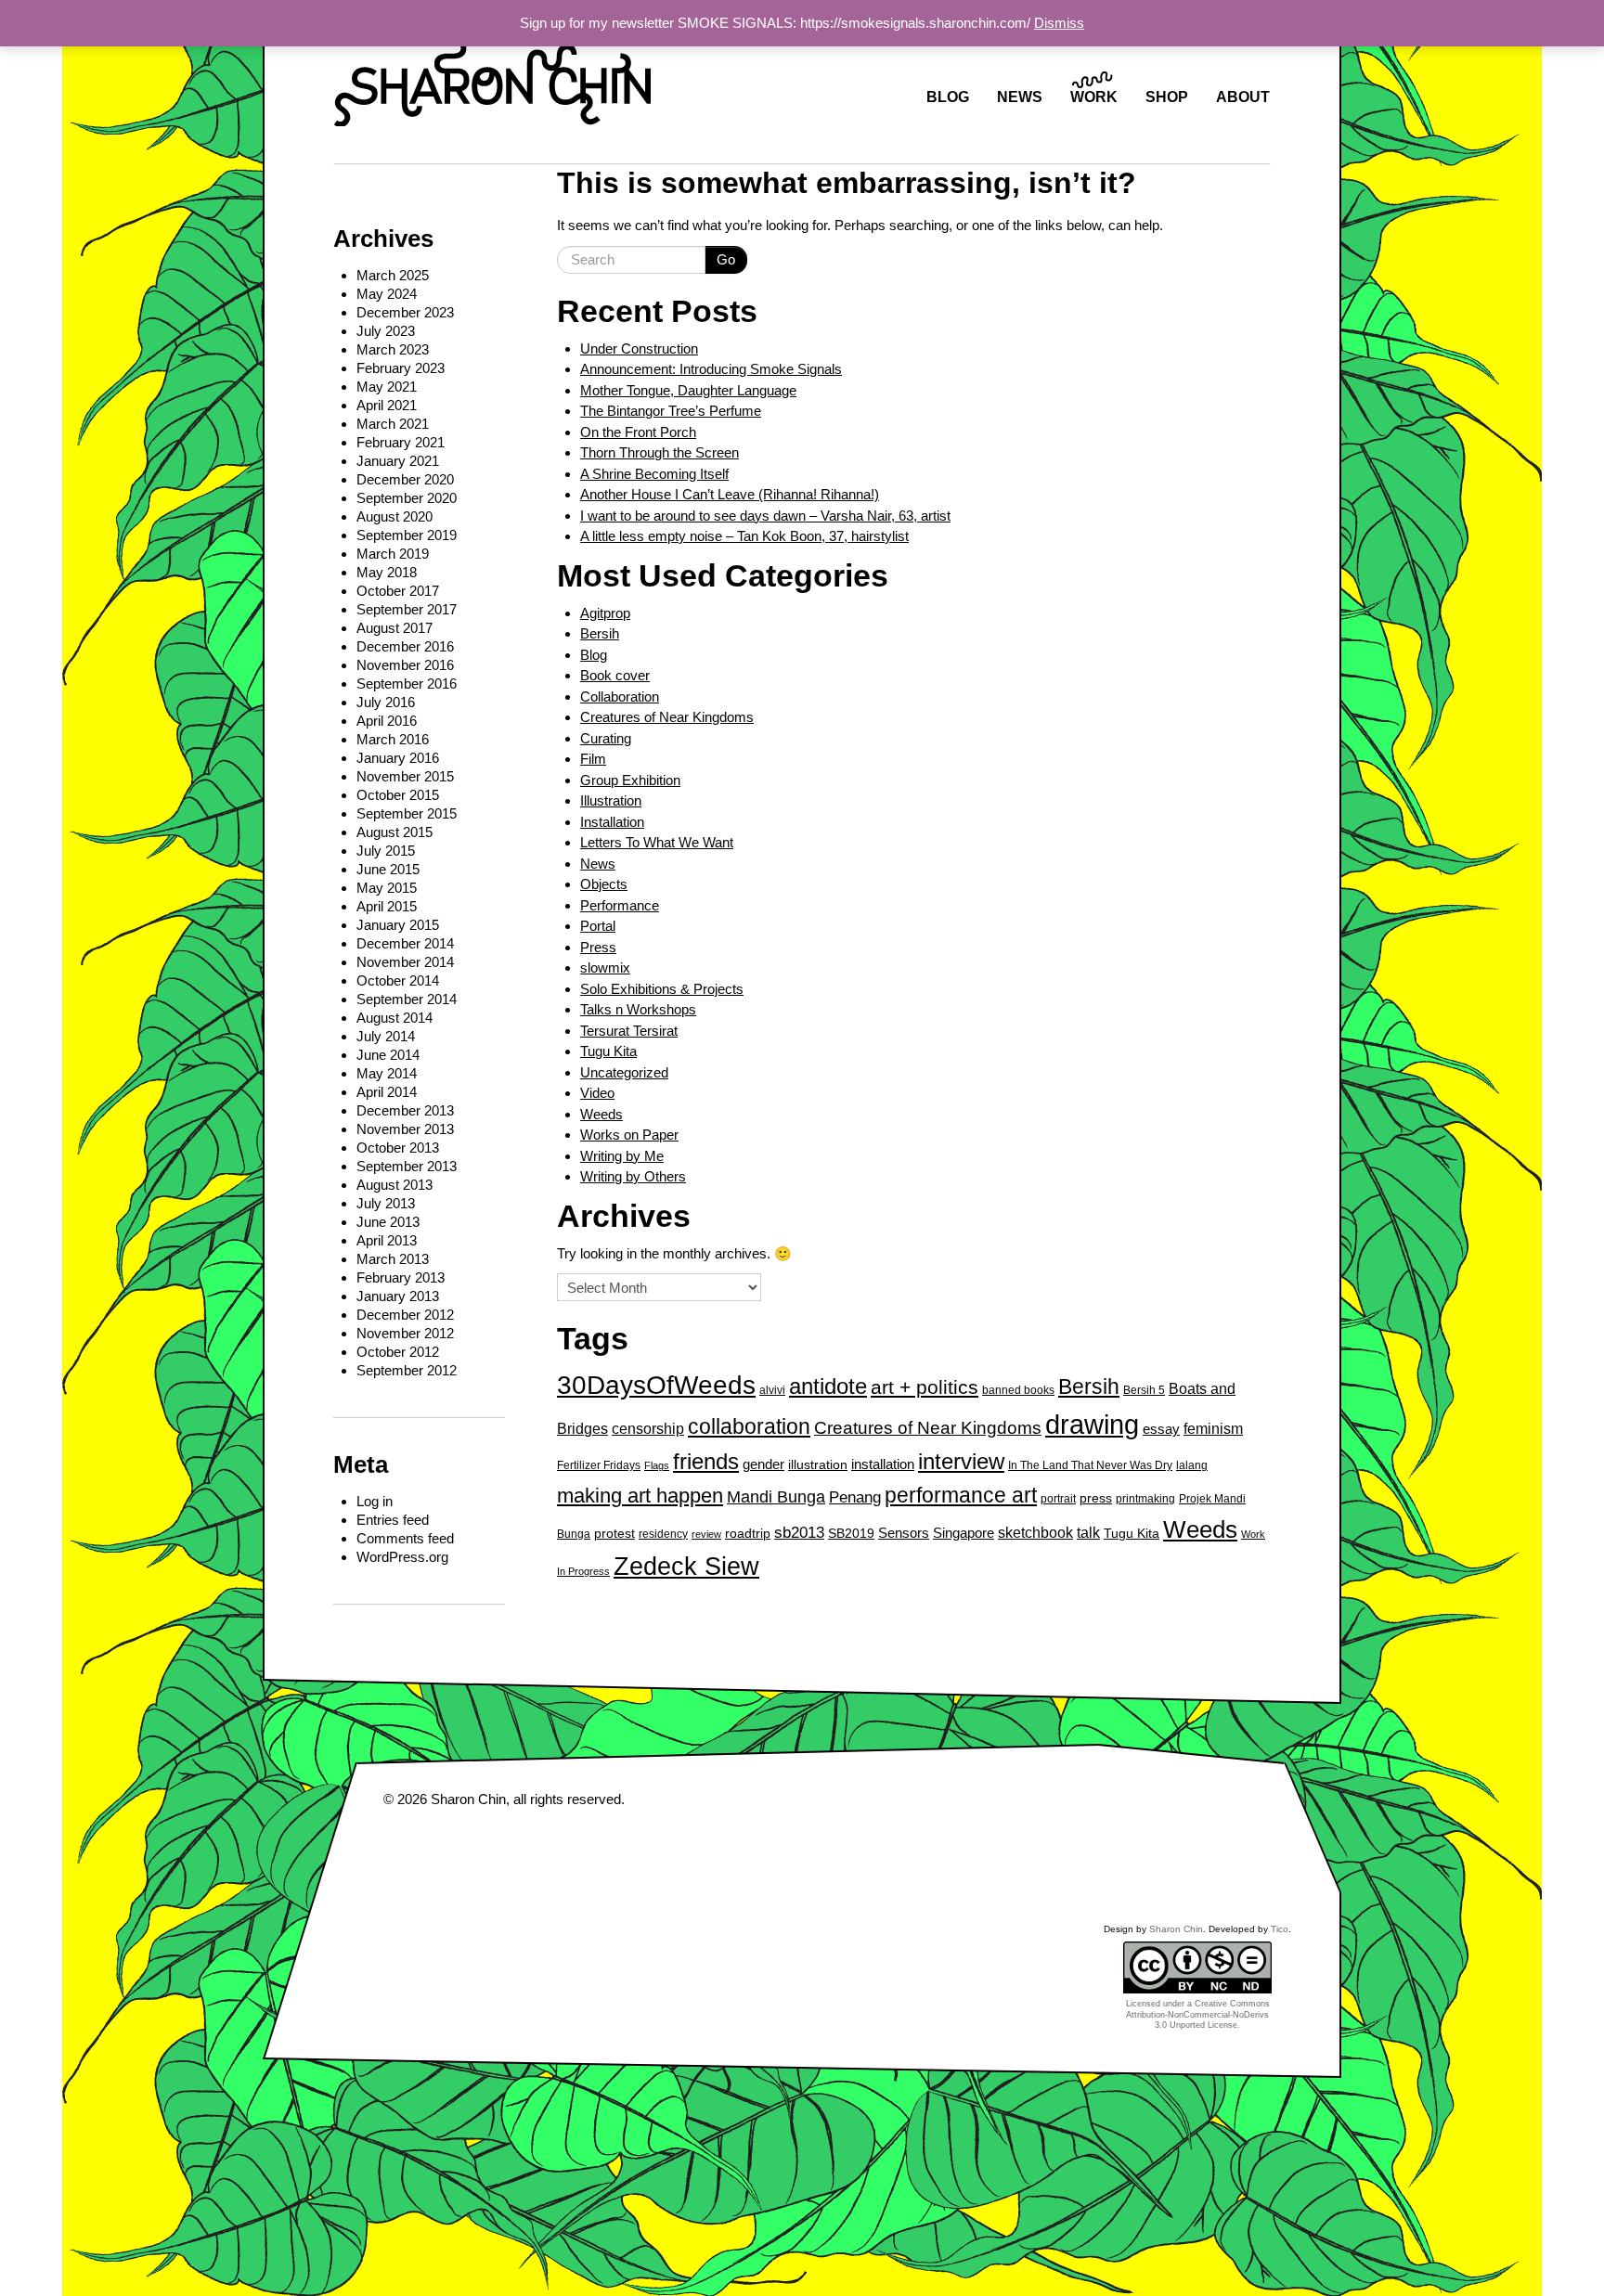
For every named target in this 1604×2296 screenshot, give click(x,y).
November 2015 (405, 776)
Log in (375, 1501)
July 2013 (386, 1203)
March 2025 (393, 275)
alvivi (772, 1390)
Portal (598, 926)
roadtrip (748, 1534)
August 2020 (395, 516)
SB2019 (851, 1534)
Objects (604, 884)
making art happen (640, 1496)
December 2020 (405, 479)
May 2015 (387, 888)
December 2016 (405, 646)
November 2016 (405, 665)
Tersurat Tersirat (629, 1031)
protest (614, 1534)
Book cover (615, 675)
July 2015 (386, 851)
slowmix (605, 967)
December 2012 (405, 1315)
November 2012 (405, 1333)
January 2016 (398, 758)
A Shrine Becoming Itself (654, 474)
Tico (1280, 1929)
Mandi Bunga (776, 1496)
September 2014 (407, 999)
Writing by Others (633, 1176)
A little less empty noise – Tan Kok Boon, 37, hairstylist (744, 536)
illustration (818, 1465)
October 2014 (398, 980)
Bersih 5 (1144, 1390)
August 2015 (395, 832)
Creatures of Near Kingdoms (667, 717)
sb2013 (799, 1532)
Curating (606, 738)
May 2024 (387, 294)
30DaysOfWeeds (656, 1385)
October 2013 (398, 1148)
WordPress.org (402, 1557)
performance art (961, 1495)
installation (883, 1464)
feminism (1213, 1428)
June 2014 (388, 1055)
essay (1161, 1429)
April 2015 (387, 906)
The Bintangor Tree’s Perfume (671, 411)
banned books (1018, 1390)
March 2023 (393, 349)
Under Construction (639, 348)
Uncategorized (624, 1072)
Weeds (601, 1114)
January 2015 (398, 925)
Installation (612, 822)
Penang (855, 1497)
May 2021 (387, 387)
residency (663, 1534)
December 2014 (405, 943)
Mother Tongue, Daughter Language (688, 390)
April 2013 (387, 1240)
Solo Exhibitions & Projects (662, 989)
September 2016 (407, 684)
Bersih (600, 633)
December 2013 (405, 1110)
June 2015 (388, 869)
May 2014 (387, 1073)
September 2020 (407, 498)
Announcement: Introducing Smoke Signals (711, 369)
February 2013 (401, 1277)
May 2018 (387, 572)
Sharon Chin (468, 1799)
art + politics (925, 1387)
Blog (594, 655)
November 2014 (405, 962)
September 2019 (407, 535)
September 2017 (407, 609)
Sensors (904, 1533)
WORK (1094, 97)
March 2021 (393, 424)
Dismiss (1059, 23)
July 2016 (386, 702)
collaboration (749, 1426)
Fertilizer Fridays (599, 1465)
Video (597, 1093)
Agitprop (605, 613)
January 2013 (398, 1296)
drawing (1092, 1424)
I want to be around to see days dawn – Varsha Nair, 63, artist (765, 516)
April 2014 (387, 1092)
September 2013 (407, 1166)
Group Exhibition (630, 780)
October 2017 (398, 591)
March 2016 (393, 739)
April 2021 (387, 405)
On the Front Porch (638, 432)
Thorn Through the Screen (660, 452)
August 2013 (395, 1185)
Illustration (611, 800)
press (1096, 1498)
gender (763, 1464)
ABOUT (1243, 97)
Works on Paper (629, 1135)
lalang (1192, 1465)
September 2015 (407, 813)
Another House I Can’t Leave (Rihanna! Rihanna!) (730, 494)
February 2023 (401, 368)
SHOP (1167, 97)
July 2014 (386, 1036)
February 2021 (401, 442)
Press (598, 947)
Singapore (964, 1533)
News (598, 864)
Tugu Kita (608, 1051)
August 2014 (395, 1018)
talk (1088, 1532)
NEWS (1020, 97)
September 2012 (407, 1370)
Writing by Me (622, 1156)
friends (706, 1461)
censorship (648, 1428)
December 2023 (405, 312)
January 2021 (398, 461)
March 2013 (393, 1259)
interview (961, 1461)
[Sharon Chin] (492, 78)
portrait (1058, 1499)
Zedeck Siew (686, 1567)
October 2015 (398, 795)
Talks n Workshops (638, 1009)
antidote (828, 1386)
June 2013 (388, 1222)
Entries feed (393, 1520)
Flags (657, 1465)
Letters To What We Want (657, 842)
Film (593, 759)
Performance (620, 905)
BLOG (948, 97)
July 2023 (386, 331)
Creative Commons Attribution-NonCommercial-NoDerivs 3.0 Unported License (1198, 2014)
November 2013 (405, 1129)
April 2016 (387, 721)
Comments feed (405, 1538)
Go (726, 259)
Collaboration (620, 697)
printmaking (1145, 1499)
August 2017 (395, 628)
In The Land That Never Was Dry (1090, 1465)
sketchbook (1035, 1532)
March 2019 (393, 554)
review (706, 1534)
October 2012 (398, 1352)
